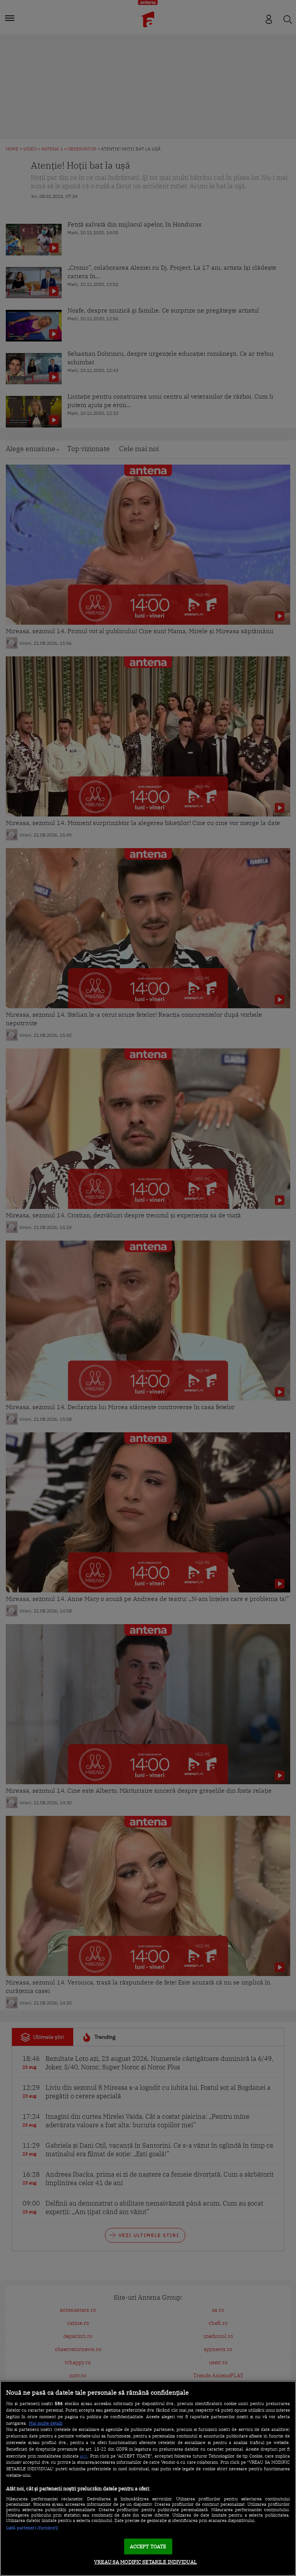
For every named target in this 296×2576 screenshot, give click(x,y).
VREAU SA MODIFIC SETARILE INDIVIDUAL (145, 2562)
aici (84, 2456)
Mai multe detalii (46, 2423)
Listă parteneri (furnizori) (32, 2528)
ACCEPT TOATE (148, 2546)
